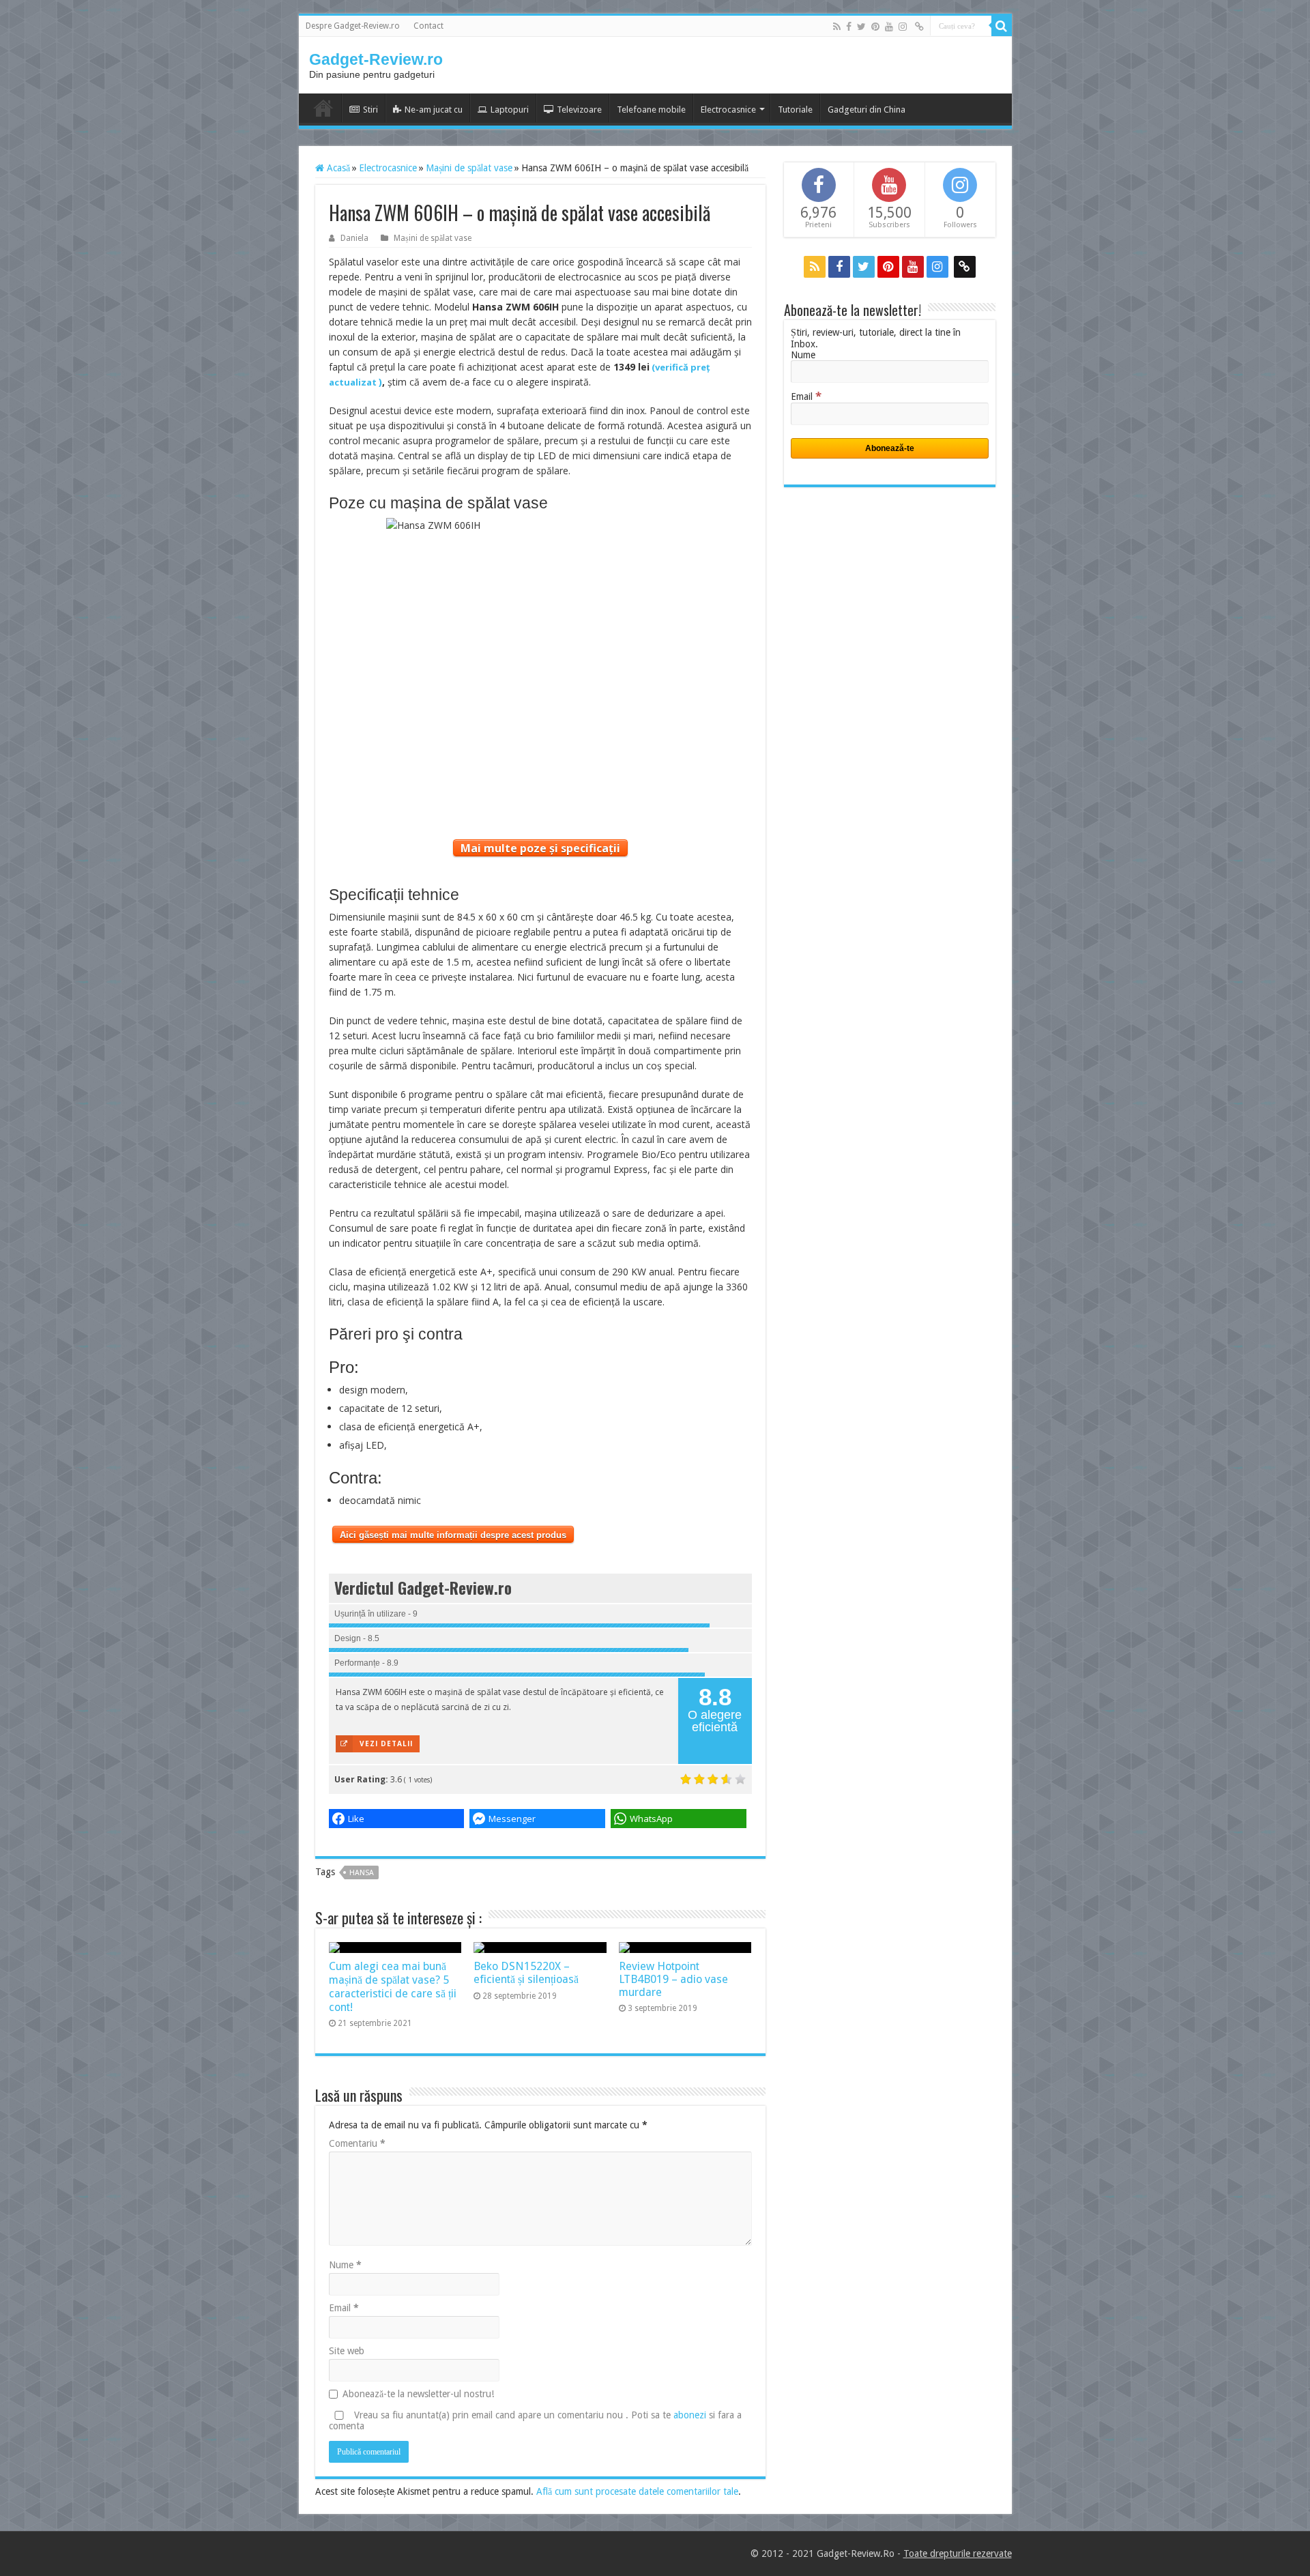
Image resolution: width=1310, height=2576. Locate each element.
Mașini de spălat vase (469, 168)
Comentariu (357, 2143)
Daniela (354, 238)
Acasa (323, 108)
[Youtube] (889, 27)
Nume (345, 2265)
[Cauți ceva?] (1002, 26)
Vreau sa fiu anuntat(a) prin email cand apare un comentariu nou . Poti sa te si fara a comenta (535, 2420)
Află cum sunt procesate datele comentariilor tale (637, 2491)
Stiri (370, 110)
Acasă (337, 168)
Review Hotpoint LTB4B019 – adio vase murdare (673, 1979)
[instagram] (903, 27)
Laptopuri (510, 110)
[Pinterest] (875, 27)
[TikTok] (919, 27)
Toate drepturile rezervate (958, 2553)
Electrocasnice (728, 110)
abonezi (690, 2415)
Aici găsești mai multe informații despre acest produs (453, 1535)
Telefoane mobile (651, 110)
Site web (347, 2351)
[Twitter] (861, 27)
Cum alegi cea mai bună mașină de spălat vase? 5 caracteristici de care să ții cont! (393, 1987)
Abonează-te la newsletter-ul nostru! (418, 2394)
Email (344, 2308)
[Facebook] (849, 27)
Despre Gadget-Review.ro (353, 26)
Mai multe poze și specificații (540, 848)
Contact (428, 26)
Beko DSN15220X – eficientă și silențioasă (526, 1973)
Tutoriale (795, 110)
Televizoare (579, 110)
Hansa (362, 1873)
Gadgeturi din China (867, 110)
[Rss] (837, 27)
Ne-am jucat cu (434, 110)
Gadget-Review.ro (376, 59)
